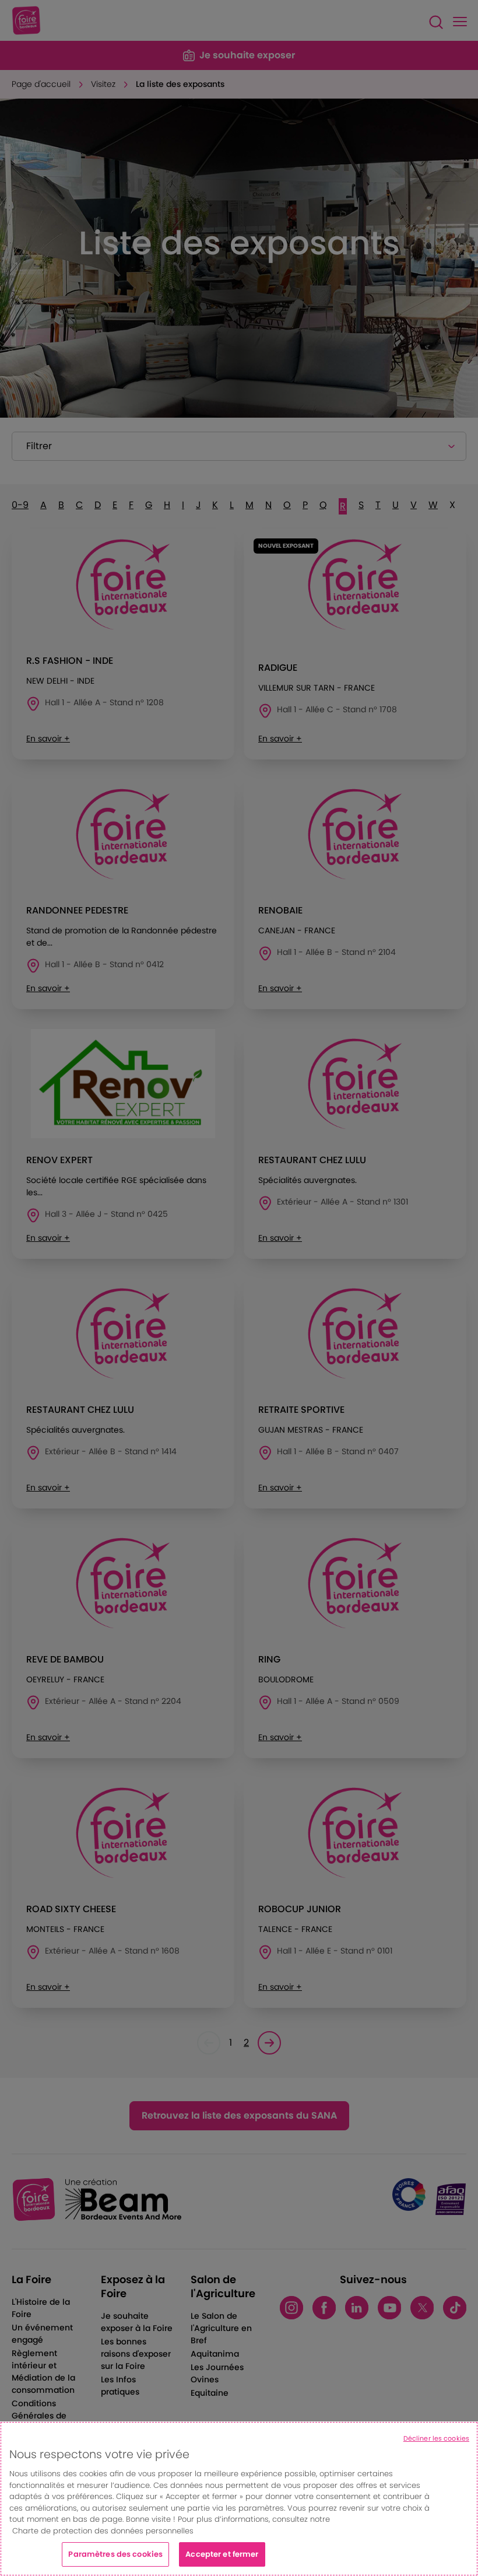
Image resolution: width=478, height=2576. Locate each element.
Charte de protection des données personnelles (103, 2531)
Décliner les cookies (436, 2438)
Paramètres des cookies (115, 2554)
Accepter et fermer (222, 2554)
